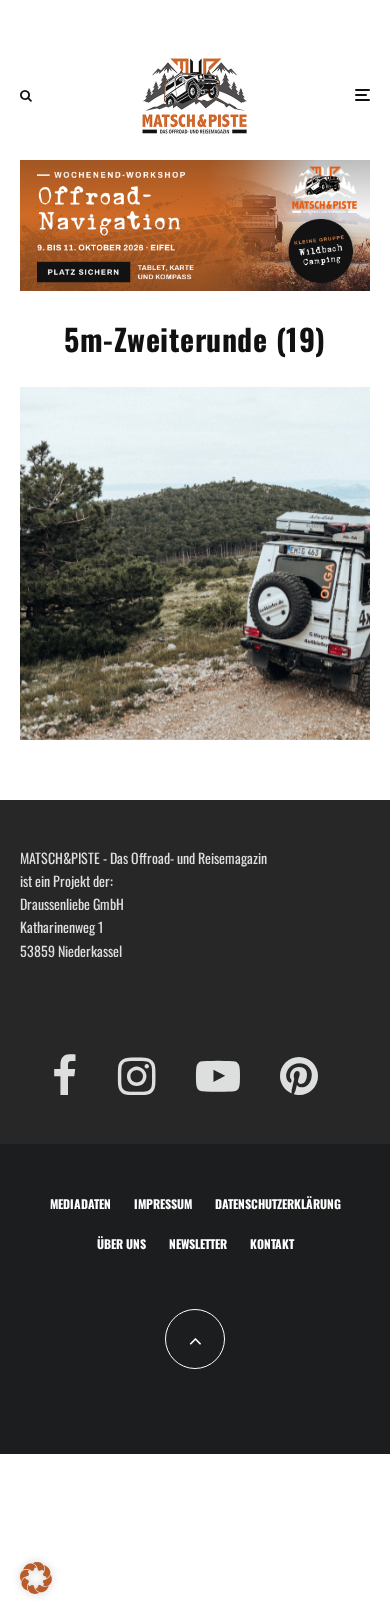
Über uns (121, 1243)
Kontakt (272, 1243)
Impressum (163, 1203)
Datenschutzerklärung (278, 1203)
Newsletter (198, 1243)
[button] (36, 1578)
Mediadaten (80, 1203)
